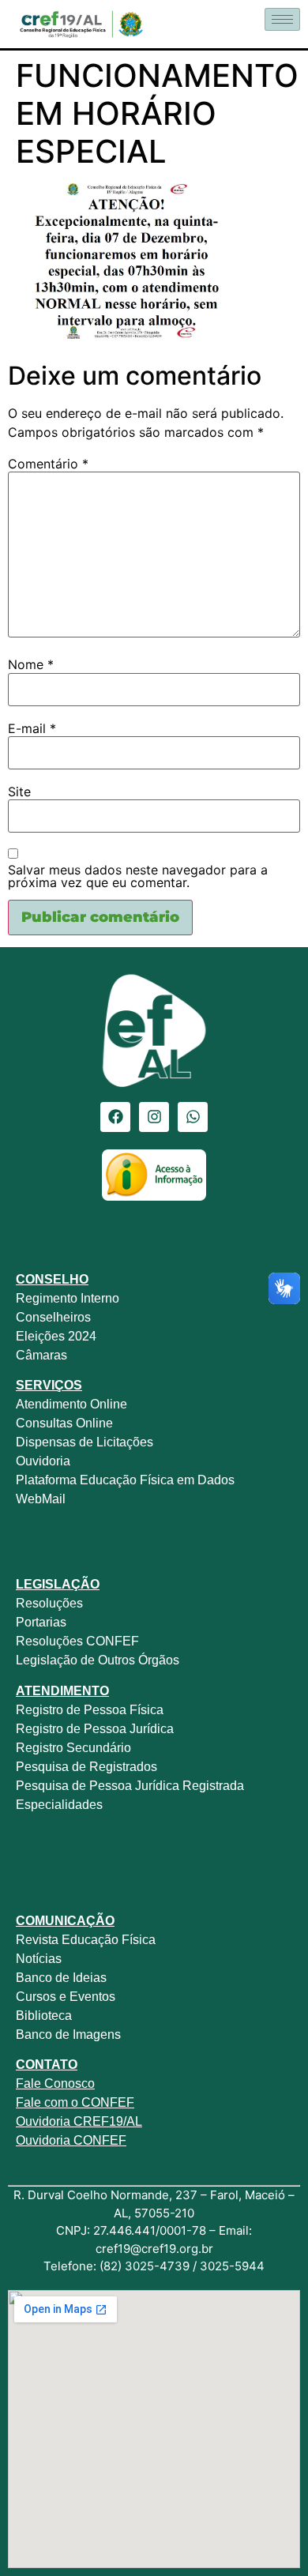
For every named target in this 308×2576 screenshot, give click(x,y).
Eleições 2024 (56, 1336)
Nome (31, 664)
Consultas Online (64, 1423)
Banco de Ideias (61, 1978)
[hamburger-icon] (282, 19)
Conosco (68, 2083)
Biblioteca (44, 2016)
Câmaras (41, 1355)
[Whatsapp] (193, 1117)
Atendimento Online (71, 1404)
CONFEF (106, 2102)
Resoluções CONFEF (77, 1641)
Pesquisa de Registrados (86, 1767)
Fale (28, 2083)
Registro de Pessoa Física (90, 1710)
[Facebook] (115, 1117)
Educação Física (107, 1940)
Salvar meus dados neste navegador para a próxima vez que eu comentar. (138, 876)
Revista (37, 1940)
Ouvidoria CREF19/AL (79, 2121)
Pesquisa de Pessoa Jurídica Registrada (130, 1786)
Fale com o (47, 2102)
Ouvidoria (45, 1461)
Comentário (48, 464)
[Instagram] (154, 1117)
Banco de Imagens (68, 2034)
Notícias (39, 1959)
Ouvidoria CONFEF (71, 2140)
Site (19, 792)
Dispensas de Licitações (85, 1442)
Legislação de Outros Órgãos (99, 1660)
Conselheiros (53, 1317)
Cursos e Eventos (66, 1997)
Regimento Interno (68, 1298)
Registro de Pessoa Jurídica (95, 1729)
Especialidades (59, 1805)
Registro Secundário (75, 1748)
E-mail (32, 728)
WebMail (42, 1499)
